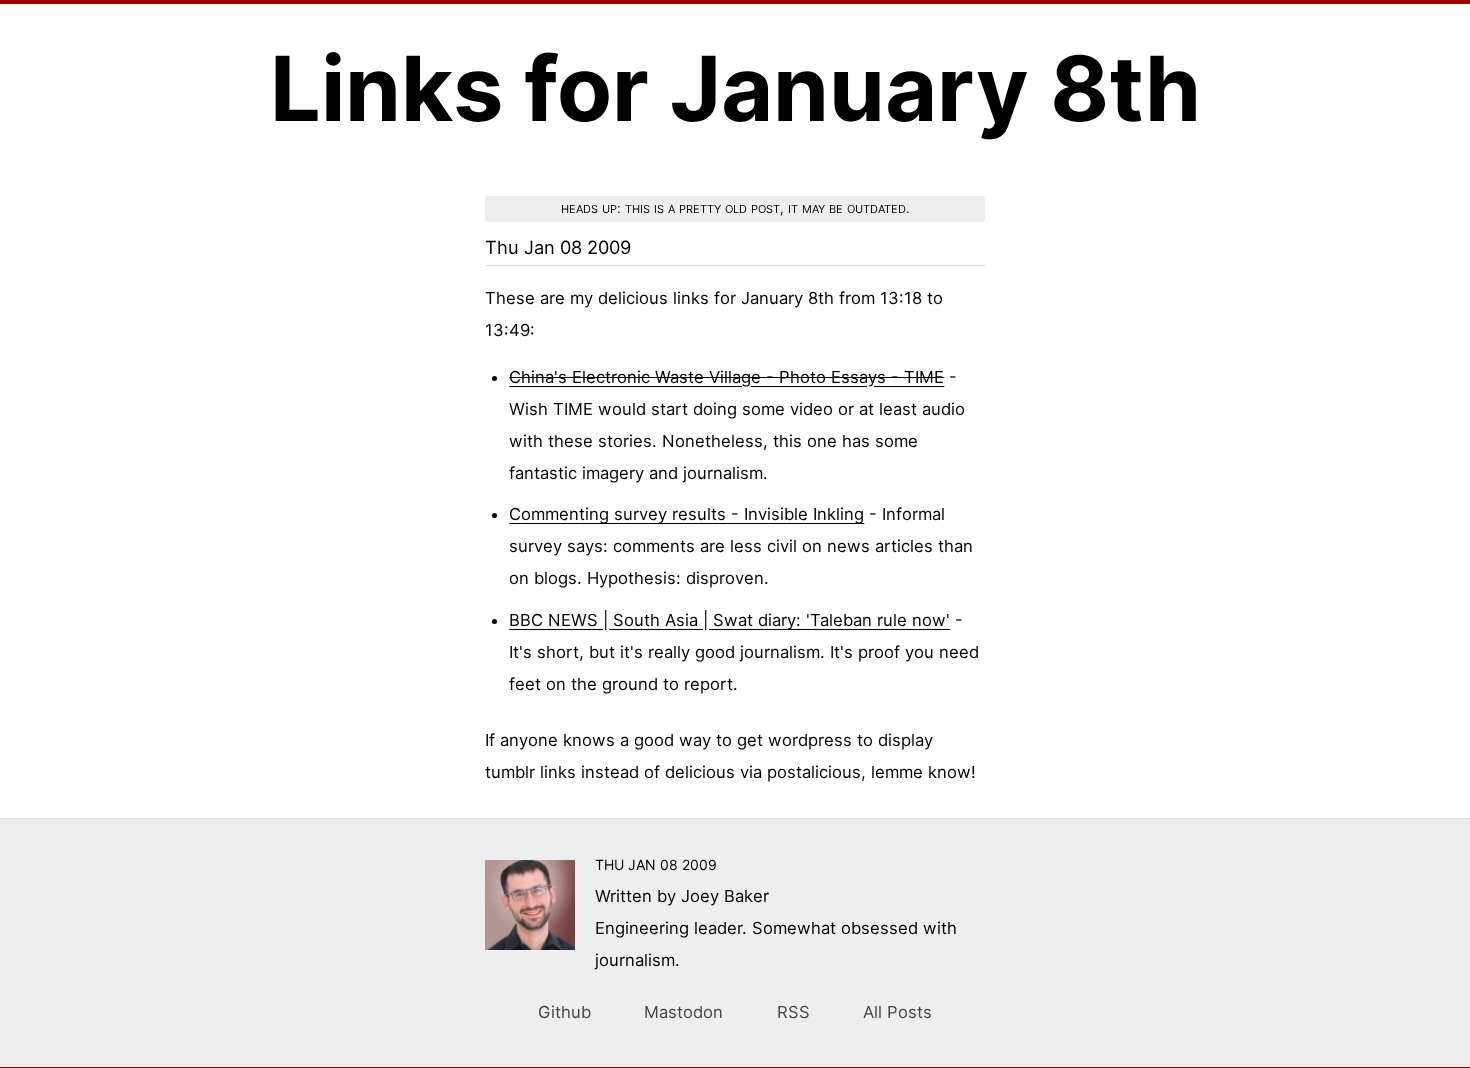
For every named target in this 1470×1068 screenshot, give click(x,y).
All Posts (897, 1012)
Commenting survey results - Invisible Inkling (686, 514)
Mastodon (683, 1012)
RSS (793, 1012)
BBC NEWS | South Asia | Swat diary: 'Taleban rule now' (729, 620)
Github (564, 1012)
